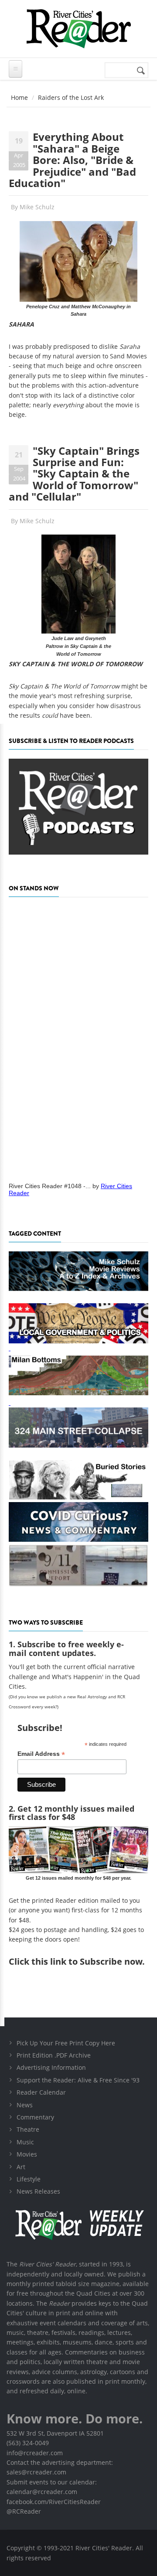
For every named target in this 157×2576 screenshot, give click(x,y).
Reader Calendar (41, 2092)
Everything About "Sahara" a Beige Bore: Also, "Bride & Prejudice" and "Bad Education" (72, 160)
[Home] (78, 29)
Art (21, 2167)
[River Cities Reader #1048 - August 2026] (78, 1037)
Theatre (28, 2129)
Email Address (41, 1754)
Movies (27, 2154)
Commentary (35, 2117)
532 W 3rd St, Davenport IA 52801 (55, 2433)
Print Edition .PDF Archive (54, 2055)
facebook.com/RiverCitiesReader (54, 2502)
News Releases (38, 2191)
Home (19, 97)
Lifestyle (29, 2179)
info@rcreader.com (35, 2453)
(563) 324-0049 (28, 2443)
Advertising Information (51, 2067)
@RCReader (24, 2511)
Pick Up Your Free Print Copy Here (66, 2043)
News (25, 2105)
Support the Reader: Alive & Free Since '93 (78, 2080)
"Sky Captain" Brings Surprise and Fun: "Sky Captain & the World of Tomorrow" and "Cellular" (74, 474)
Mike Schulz (37, 207)
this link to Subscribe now (87, 1961)
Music (25, 2142)
